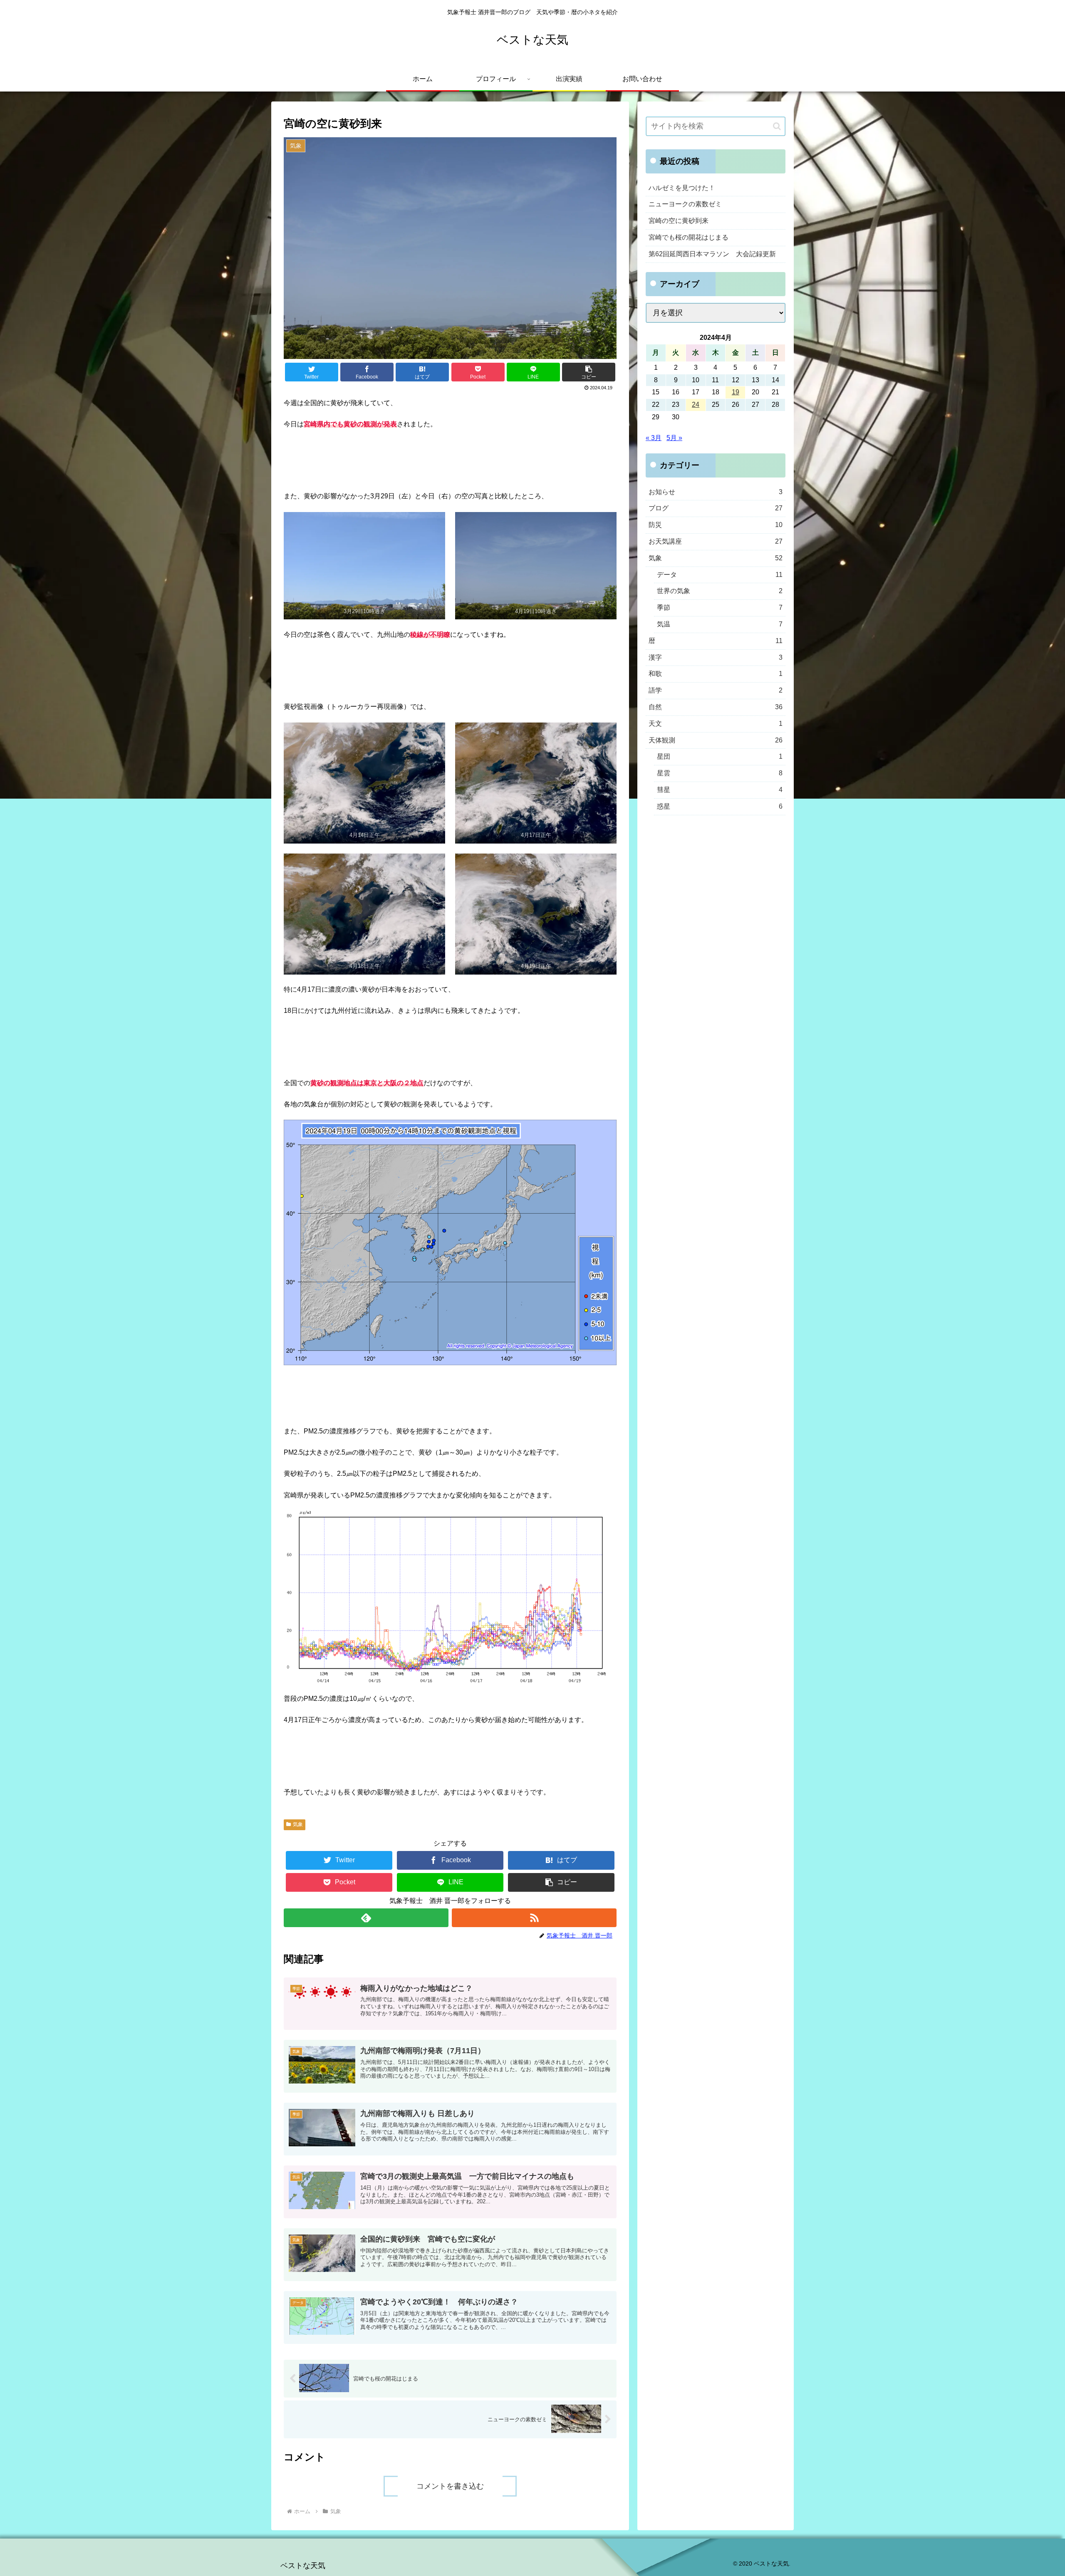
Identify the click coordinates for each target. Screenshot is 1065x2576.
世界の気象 (720, 591)
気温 (720, 624)
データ (720, 575)
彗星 (720, 790)
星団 (720, 756)
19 (736, 392)
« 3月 (654, 438)
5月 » (674, 438)
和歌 (716, 674)
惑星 (720, 806)
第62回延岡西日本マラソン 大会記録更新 (712, 254)
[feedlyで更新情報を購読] (366, 1918)
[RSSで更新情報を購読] (534, 1918)
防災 (716, 525)
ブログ (716, 508)
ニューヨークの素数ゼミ (685, 204)
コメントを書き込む (450, 2486)
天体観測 (716, 740)
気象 (298, 1824)
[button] (589, 372)
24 (696, 405)
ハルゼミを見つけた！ (682, 188)
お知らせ (716, 492)
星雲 (720, 773)
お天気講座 (716, 541)
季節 (720, 608)
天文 (716, 724)
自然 (716, 707)
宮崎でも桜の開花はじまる (689, 237)
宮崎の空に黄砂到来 (679, 221)
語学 (716, 690)
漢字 (716, 657)
